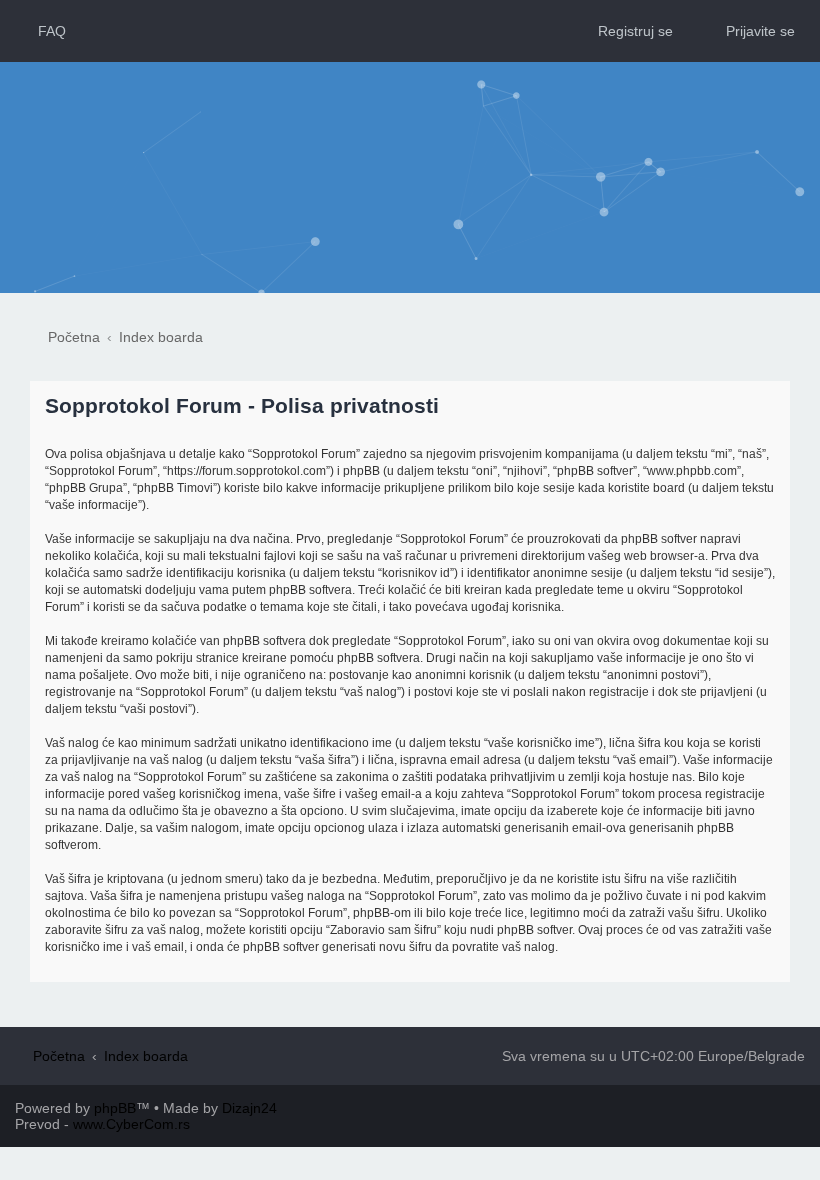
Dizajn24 (249, 1108)
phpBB (115, 1108)
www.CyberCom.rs (131, 1124)
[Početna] (410, 137)
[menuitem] (43, 31)
